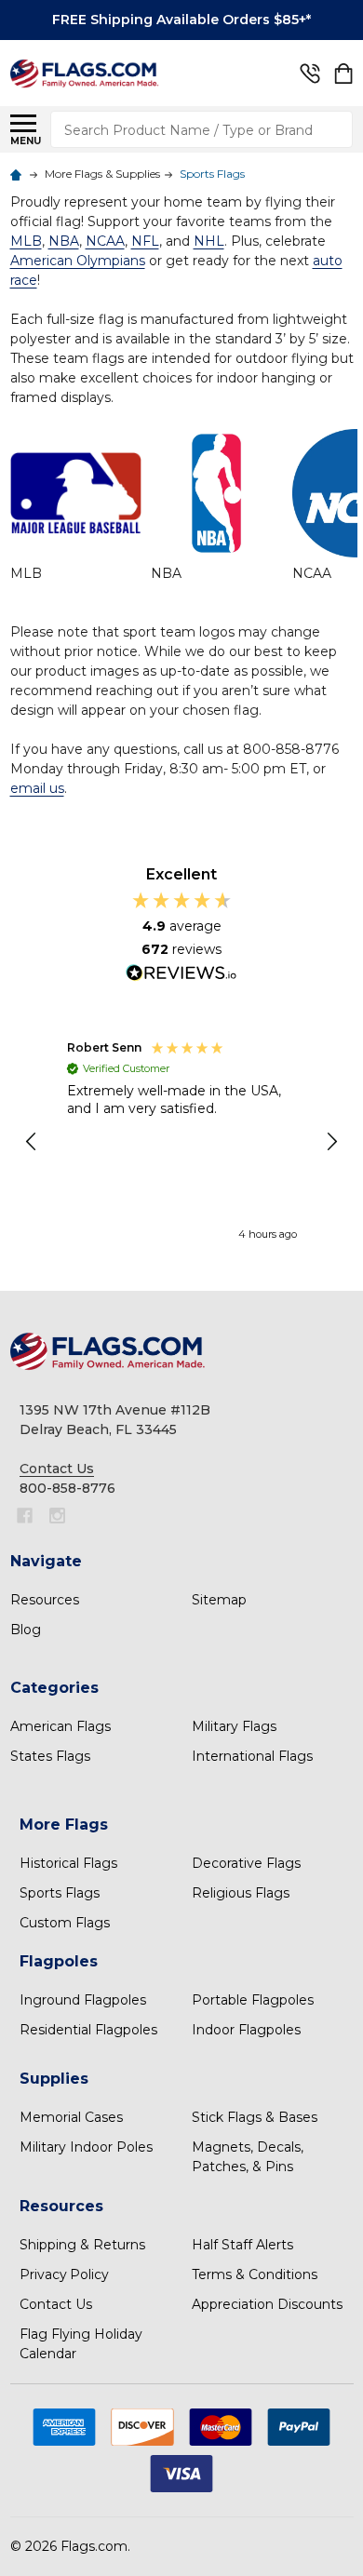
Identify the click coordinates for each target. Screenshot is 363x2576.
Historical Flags (68, 1863)
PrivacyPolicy (64, 2274)
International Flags (252, 1756)
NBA (166, 573)
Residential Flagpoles (88, 2030)
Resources (45, 1600)
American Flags (60, 1726)
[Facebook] (25, 1516)
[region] (182, 1143)
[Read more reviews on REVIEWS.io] (181, 975)
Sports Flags (60, 1893)
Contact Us (56, 2304)
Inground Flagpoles (83, 2000)
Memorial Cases (71, 2117)
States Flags (50, 1756)
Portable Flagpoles (253, 2000)
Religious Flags (241, 1893)
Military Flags (234, 1726)
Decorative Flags (246, 1863)
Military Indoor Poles (86, 2147)
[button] (33, 1142)
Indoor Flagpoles (246, 2030)
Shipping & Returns (82, 2245)
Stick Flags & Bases (255, 2117)
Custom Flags (65, 1923)
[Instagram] (57, 1516)
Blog (26, 1630)
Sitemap (219, 1600)
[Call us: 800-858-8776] (310, 74)
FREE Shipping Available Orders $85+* (181, 20)
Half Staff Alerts (242, 2245)
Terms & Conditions (255, 2274)
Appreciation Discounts (267, 2304)
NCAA (312, 573)
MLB (26, 573)
